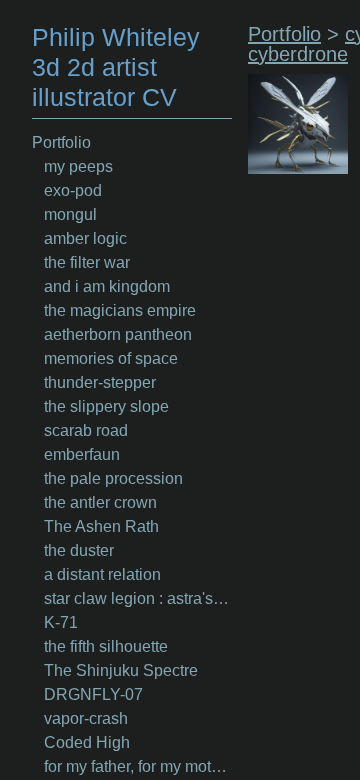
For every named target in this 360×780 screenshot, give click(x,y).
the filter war (87, 262)
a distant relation (102, 574)
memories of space (111, 358)
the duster (79, 550)
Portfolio (61, 142)
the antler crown (100, 502)
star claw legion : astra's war (138, 598)
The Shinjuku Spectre (121, 670)
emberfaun (82, 454)
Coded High (87, 742)
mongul (70, 214)
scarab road (86, 430)
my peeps (78, 166)
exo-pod (73, 190)
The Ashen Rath (101, 526)
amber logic (85, 238)
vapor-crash (86, 718)
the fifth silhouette (106, 646)
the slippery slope (106, 406)
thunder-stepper (100, 382)
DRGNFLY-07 (93, 694)
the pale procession (113, 478)
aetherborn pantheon (118, 334)
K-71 (61, 622)
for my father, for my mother (138, 766)
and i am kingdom (107, 286)
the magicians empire (120, 310)
